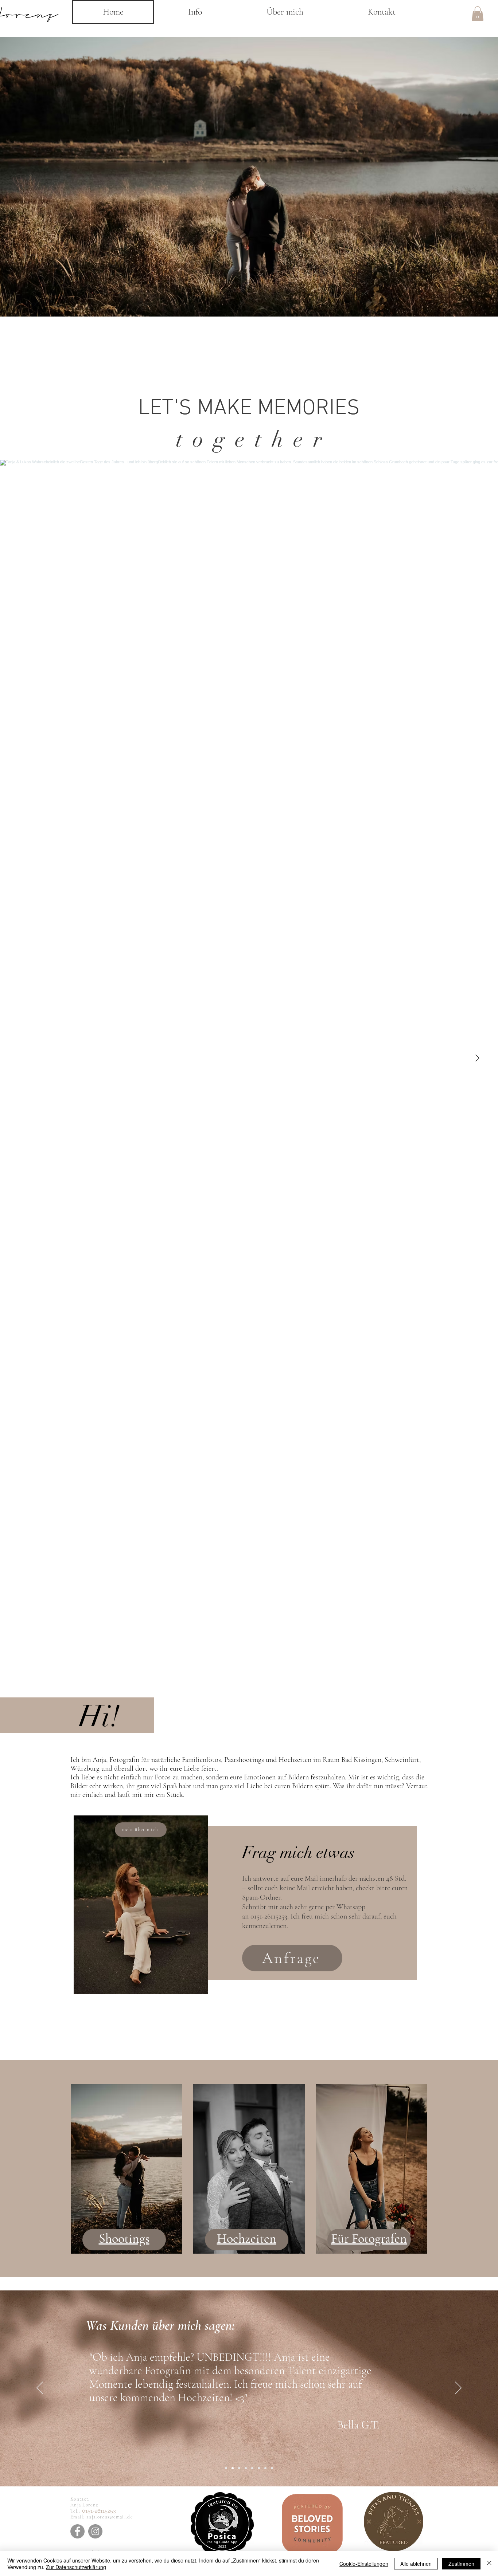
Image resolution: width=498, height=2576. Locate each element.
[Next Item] (477, 1059)
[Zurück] (40, 2388)
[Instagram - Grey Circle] (95, 2531)
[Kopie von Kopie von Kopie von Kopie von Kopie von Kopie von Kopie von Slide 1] (272, 2468)
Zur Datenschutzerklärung (76, 2567)
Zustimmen (461, 2564)
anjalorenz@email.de (110, 2517)
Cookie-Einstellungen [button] (364, 2564)
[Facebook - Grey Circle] (77, 2531)
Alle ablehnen (416, 2564)
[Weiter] (458, 2388)
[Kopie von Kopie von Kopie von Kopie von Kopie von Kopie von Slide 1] (265, 2468)
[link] (478, 14)
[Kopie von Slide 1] (233, 2468)
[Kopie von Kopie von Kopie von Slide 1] (246, 2468)
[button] (195, 12)
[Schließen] (489, 2564)
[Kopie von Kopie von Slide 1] (239, 2468)
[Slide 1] (226, 2468)
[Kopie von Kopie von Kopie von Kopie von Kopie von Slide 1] (259, 2468)
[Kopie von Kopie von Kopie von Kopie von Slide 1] (252, 2468)
